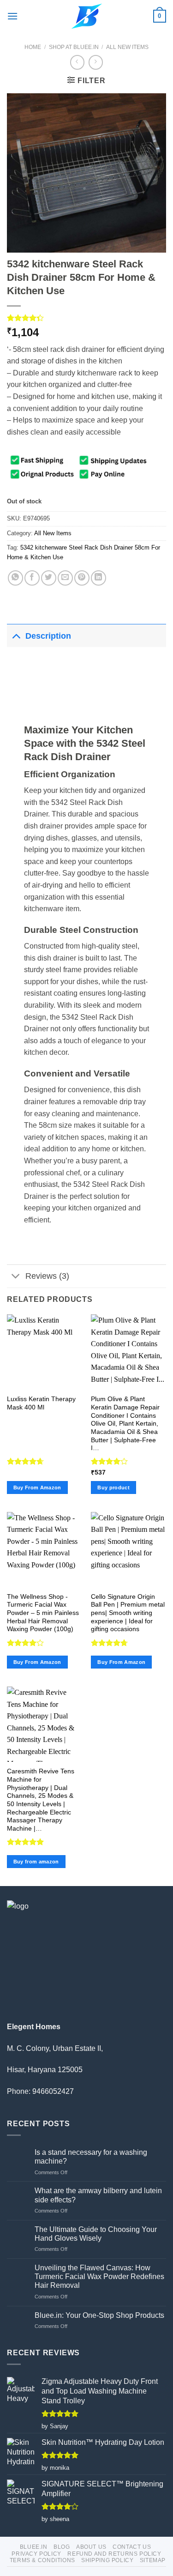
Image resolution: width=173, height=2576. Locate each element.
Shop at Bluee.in (74, 47)
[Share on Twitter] (49, 578)
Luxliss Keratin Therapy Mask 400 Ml (41, 1403)
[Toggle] (16, 636)
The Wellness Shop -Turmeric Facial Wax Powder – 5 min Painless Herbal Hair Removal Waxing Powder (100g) (43, 1613)
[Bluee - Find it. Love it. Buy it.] (86, 16)
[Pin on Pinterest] (82, 578)
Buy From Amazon (37, 1488)
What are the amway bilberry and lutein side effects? (98, 2195)
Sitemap (153, 2560)
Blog (62, 2547)
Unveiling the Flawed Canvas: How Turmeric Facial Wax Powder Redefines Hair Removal (99, 2277)
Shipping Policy (107, 2560)
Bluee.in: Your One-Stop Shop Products (99, 2315)
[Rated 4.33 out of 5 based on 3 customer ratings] (86, 318)
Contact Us (132, 2547)
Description (48, 636)
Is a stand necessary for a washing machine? (91, 2157)
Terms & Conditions (42, 2560)
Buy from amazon (36, 1862)
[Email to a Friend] (65, 578)
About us (91, 2547)
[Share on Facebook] (32, 578)
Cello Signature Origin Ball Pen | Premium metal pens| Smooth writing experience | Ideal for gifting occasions (128, 1613)
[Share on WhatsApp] (15, 578)
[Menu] (12, 16)
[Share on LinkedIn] (98, 578)
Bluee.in (34, 2547)
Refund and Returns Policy (114, 2554)
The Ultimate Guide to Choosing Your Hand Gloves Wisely (96, 2234)
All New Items (127, 47)
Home (33, 47)
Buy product (113, 1488)
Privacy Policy (36, 2554)
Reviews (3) (47, 1276)
